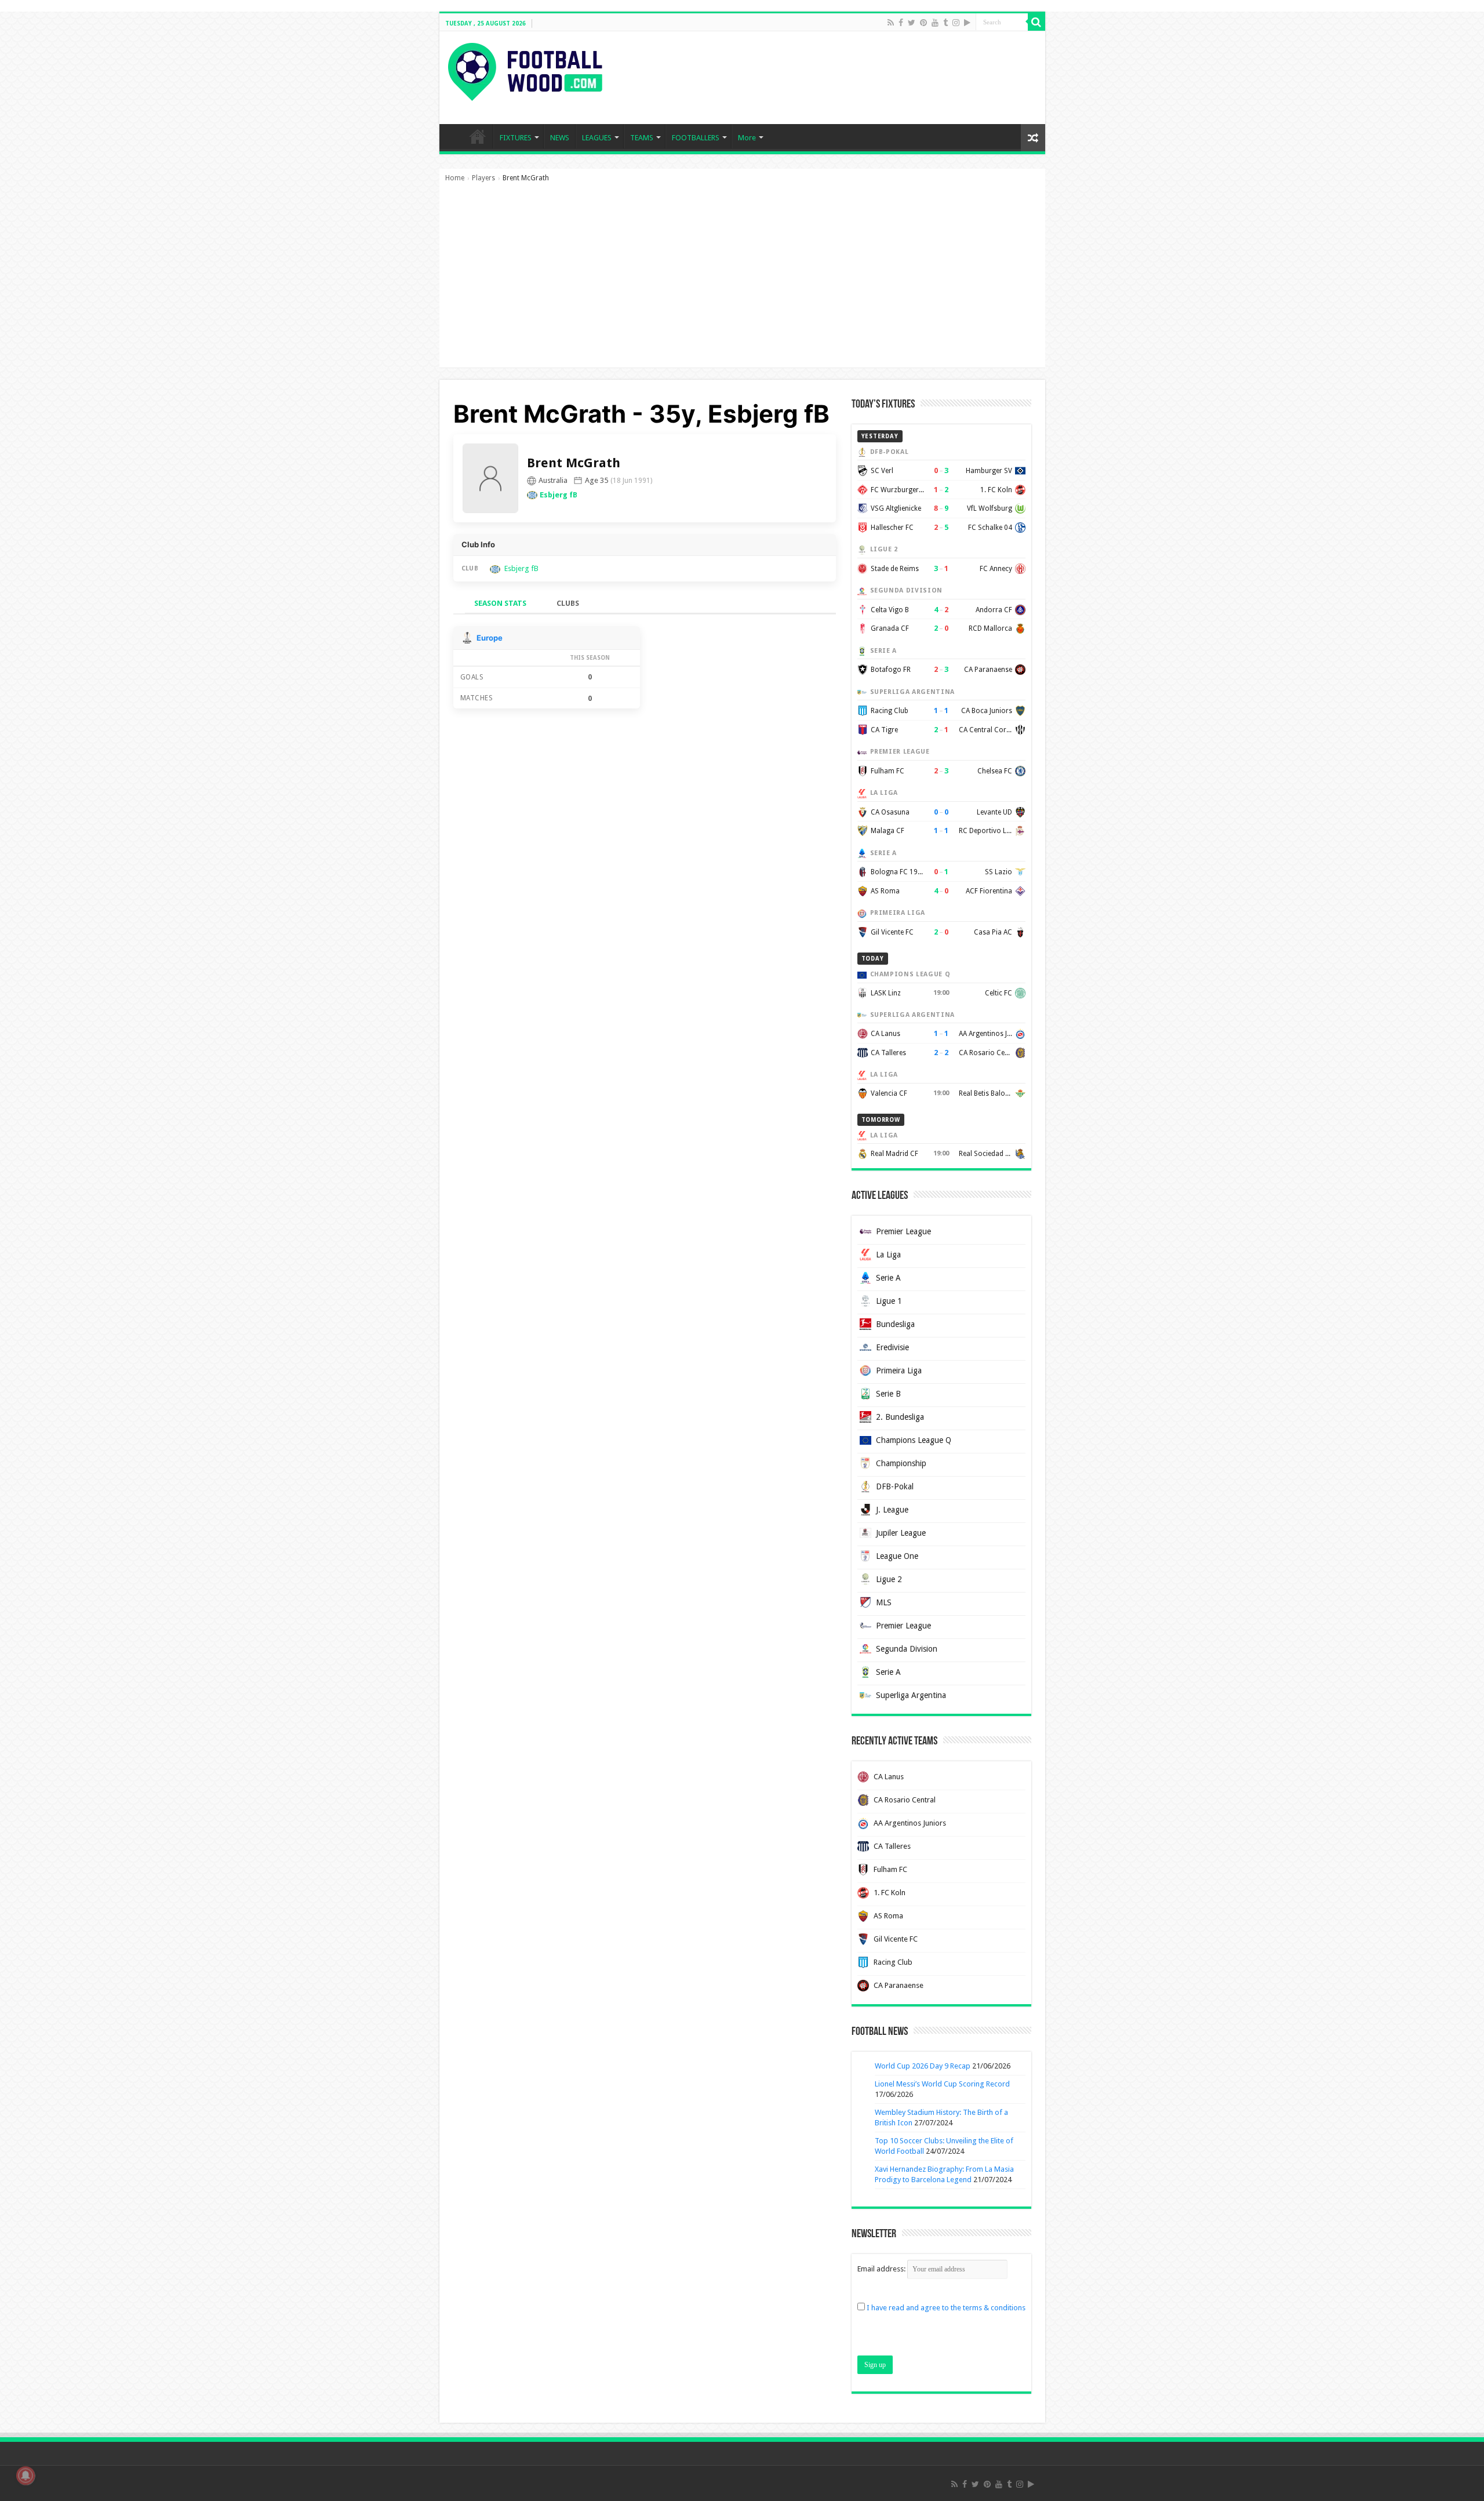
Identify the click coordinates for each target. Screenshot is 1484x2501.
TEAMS (642, 138)
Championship (901, 1463)
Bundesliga (895, 1324)
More (747, 138)
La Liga (888, 1255)
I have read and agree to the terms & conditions (946, 2308)
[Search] (1036, 22)
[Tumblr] (945, 23)
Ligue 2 (889, 1579)
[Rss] (891, 23)
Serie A (888, 1278)
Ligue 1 (889, 1301)
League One (897, 1556)
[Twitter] (912, 23)
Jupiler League (901, 1533)
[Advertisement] (742, 281)
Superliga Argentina (911, 1695)
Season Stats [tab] (500, 603)
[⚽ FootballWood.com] (525, 70)
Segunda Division (907, 1649)
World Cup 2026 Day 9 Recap (923, 2066)
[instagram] (956, 23)
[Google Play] (967, 23)
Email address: (882, 2269)
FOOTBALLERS (696, 138)
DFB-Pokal (895, 1486)
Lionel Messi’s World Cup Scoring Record (942, 2084)
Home (455, 178)
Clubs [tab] (568, 603)
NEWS (560, 138)
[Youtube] (935, 23)
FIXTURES (516, 138)
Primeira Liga (899, 1371)
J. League (892, 1510)
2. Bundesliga (900, 1417)
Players (483, 178)
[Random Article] (1033, 138)
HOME (478, 136)
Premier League (903, 1231)
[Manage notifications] (26, 2475)
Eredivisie (892, 1347)
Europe (490, 638)
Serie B (888, 1394)
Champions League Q (914, 1440)
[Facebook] (901, 23)
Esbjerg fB (559, 495)
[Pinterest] (923, 23)
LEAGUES (597, 138)
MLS (884, 1602)
